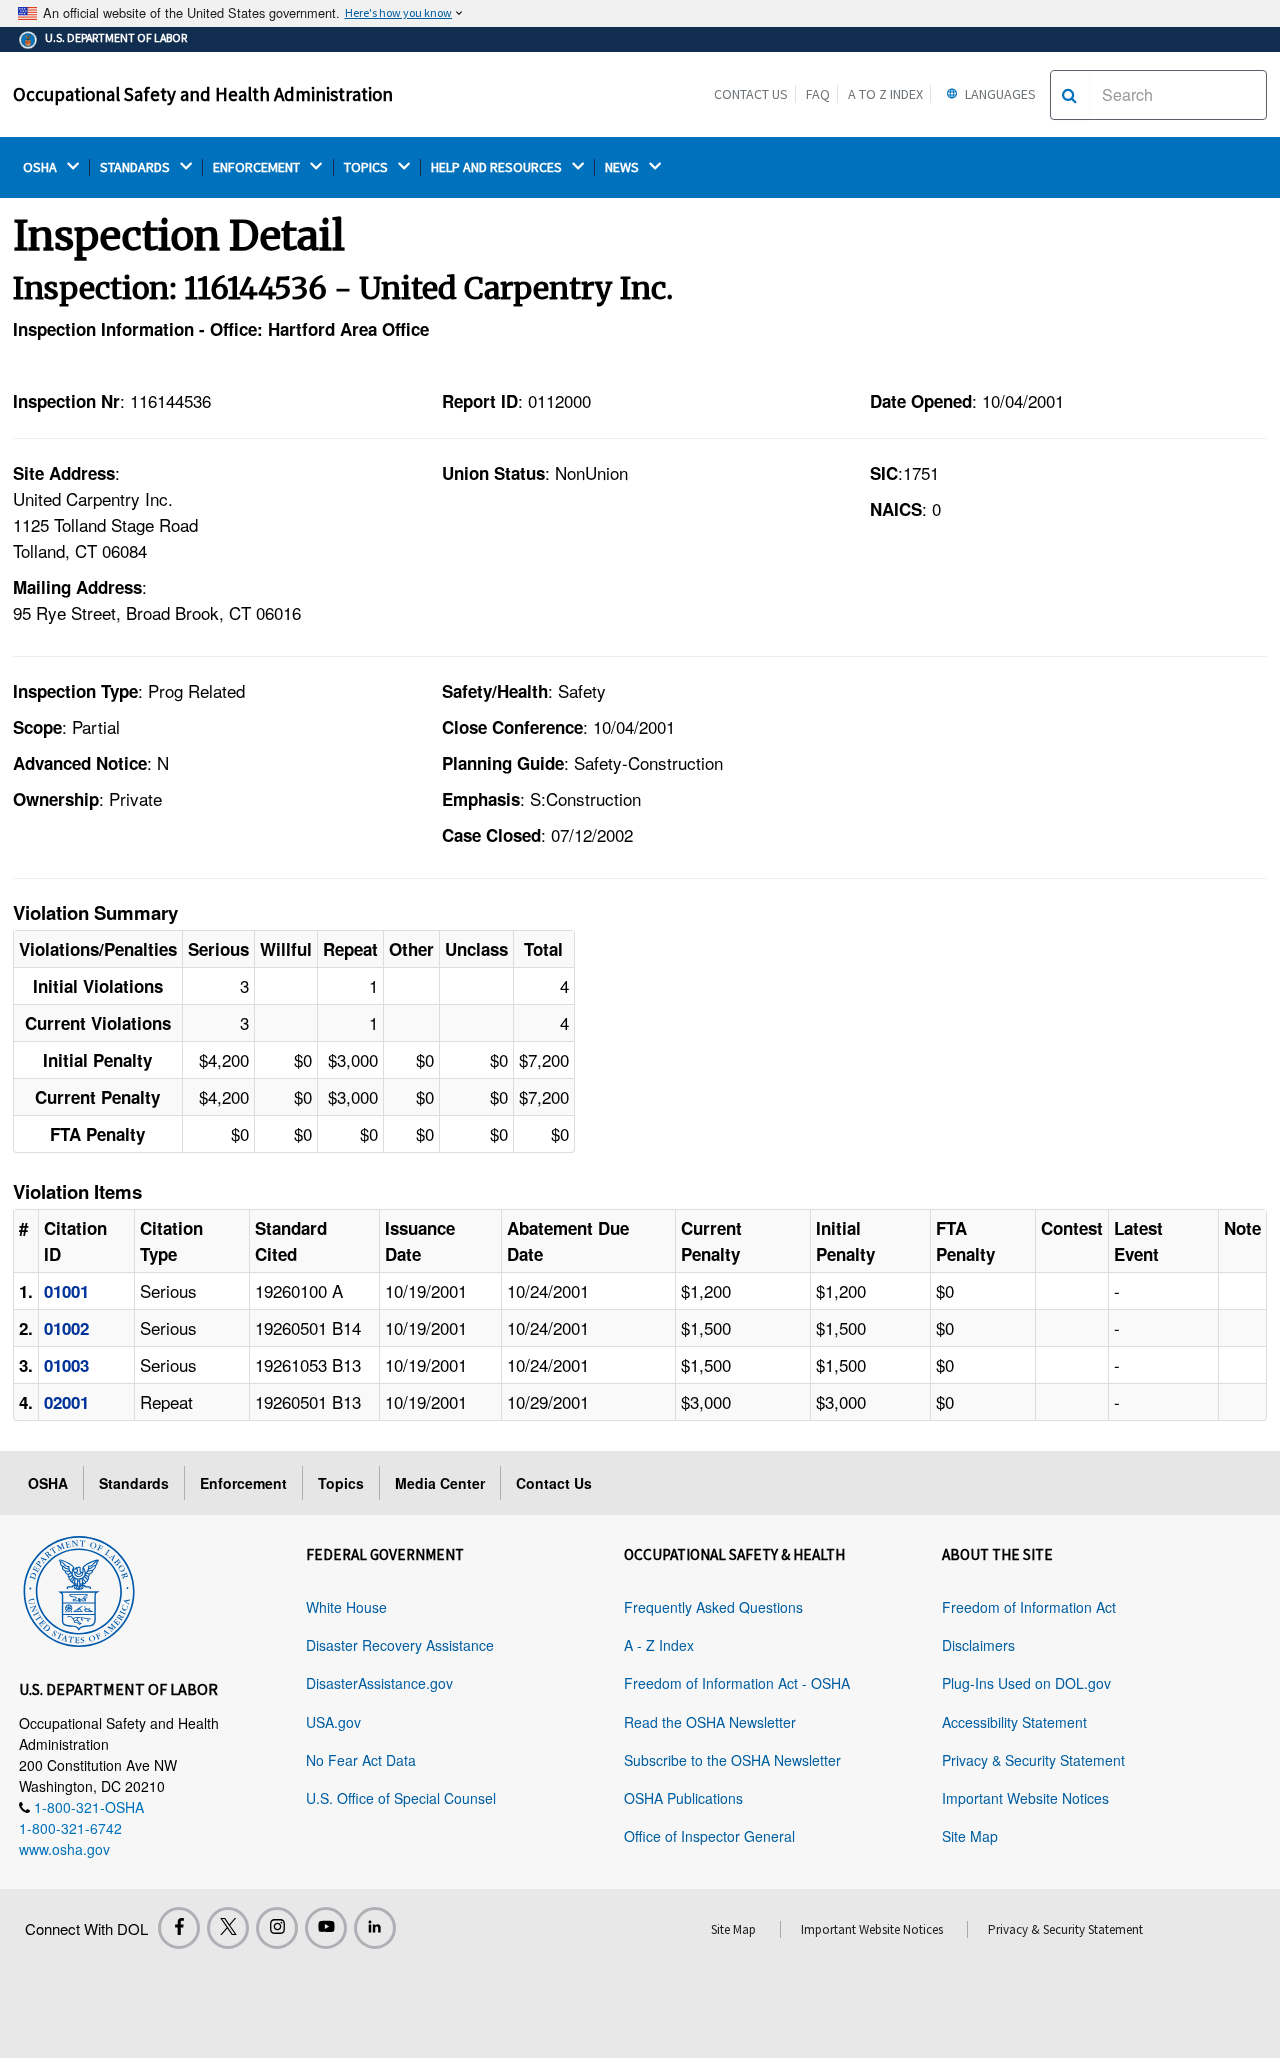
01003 (66, 1365)
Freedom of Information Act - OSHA (737, 1683)
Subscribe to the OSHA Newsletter (732, 1760)
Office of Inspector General (709, 1836)
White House (346, 1607)
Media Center (440, 1483)
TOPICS (367, 167)
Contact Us (751, 94)
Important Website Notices (1025, 1798)
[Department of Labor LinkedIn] (375, 1928)
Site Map (970, 1836)
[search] (1069, 95)
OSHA (41, 167)
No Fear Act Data (361, 1760)
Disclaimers (978, 1645)
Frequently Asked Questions (713, 1607)
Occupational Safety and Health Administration (203, 94)
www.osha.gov (64, 1849)
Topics (341, 1483)
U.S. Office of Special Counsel (401, 1798)
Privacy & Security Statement (1033, 1760)
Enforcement (243, 1483)
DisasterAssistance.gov (379, 1683)
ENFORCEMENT (258, 167)
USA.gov (333, 1722)
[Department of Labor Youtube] (326, 1928)
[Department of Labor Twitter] (228, 1928)
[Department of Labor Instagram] (277, 1928)
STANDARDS (136, 167)
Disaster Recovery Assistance (400, 1645)
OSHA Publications (683, 1798)
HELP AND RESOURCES (498, 167)
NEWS (623, 167)
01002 (66, 1328)
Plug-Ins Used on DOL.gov (1026, 1683)
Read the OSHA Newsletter (710, 1722)
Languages (999, 94)
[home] (79, 1588)
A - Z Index (659, 1645)
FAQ (818, 94)
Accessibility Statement (1014, 1722)
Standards (134, 1483)
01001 (66, 1291)
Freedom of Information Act (1029, 1607)
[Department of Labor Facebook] (179, 1928)
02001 (66, 1402)
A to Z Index (885, 94)
